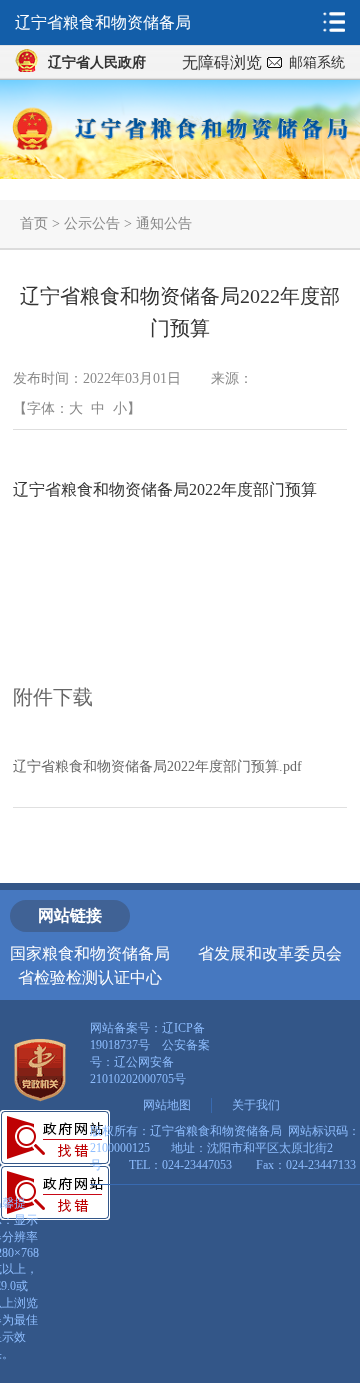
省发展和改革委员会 (270, 953)
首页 (34, 223)
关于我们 (256, 1105)
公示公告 (92, 223)
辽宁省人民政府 (97, 62)
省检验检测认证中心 (90, 977)
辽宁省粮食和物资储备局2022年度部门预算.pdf (157, 766)
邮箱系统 (317, 62)
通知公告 (164, 223)
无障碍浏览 (222, 62)
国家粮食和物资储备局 (90, 953)
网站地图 (167, 1105)
